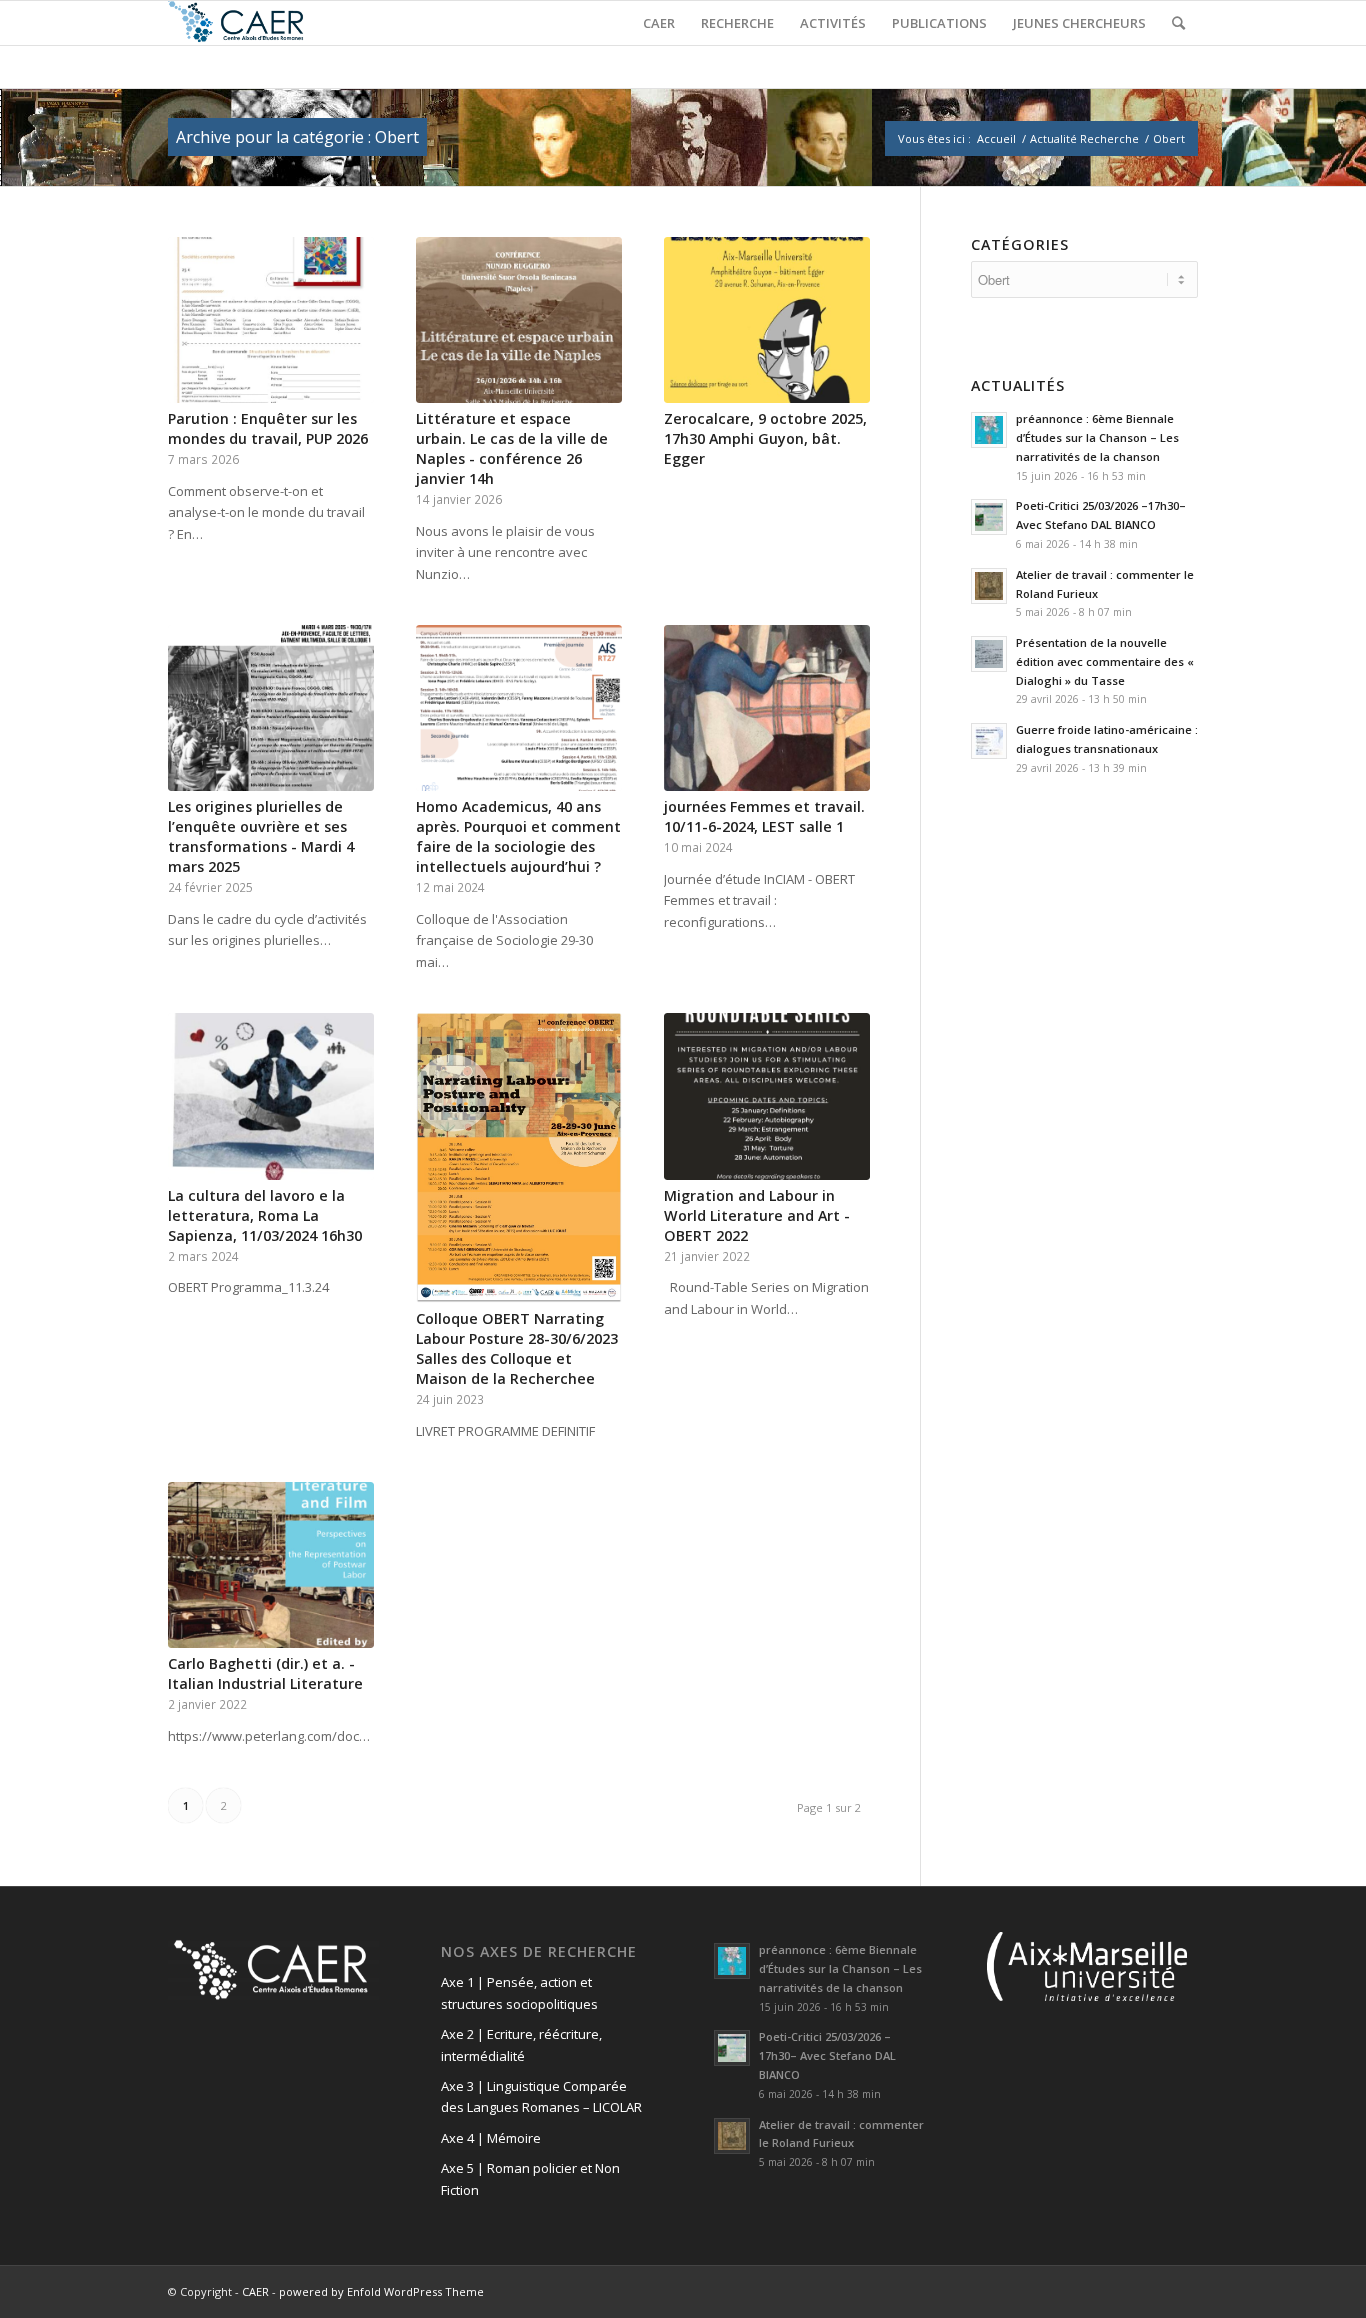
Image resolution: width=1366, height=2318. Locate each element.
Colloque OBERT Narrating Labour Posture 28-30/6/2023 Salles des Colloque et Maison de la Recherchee (517, 1348)
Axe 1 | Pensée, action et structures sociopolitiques (519, 1992)
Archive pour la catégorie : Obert (297, 137)
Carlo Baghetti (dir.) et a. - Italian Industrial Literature (265, 1673)
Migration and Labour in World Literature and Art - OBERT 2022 (757, 1215)
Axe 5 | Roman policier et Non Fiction (530, 2178)
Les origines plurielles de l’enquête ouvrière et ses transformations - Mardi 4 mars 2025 (261, 836)
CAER (255, 2291)
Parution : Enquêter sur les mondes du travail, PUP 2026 (268, 428)
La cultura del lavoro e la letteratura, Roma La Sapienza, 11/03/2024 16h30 (265, 1215)
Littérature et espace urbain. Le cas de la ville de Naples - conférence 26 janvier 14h (512, 448)
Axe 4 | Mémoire (491, 2138)
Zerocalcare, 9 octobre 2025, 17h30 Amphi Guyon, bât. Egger (765, 438)
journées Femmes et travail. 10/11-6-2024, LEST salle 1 (764, 816)
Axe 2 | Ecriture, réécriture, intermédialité (521, 2044)
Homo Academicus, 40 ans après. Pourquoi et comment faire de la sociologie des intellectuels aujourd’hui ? (518, 836)
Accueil (996, 138)
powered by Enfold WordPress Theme (381, 2291)
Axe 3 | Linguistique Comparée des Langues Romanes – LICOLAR (541, 2096)
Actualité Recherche (1084, 138)
